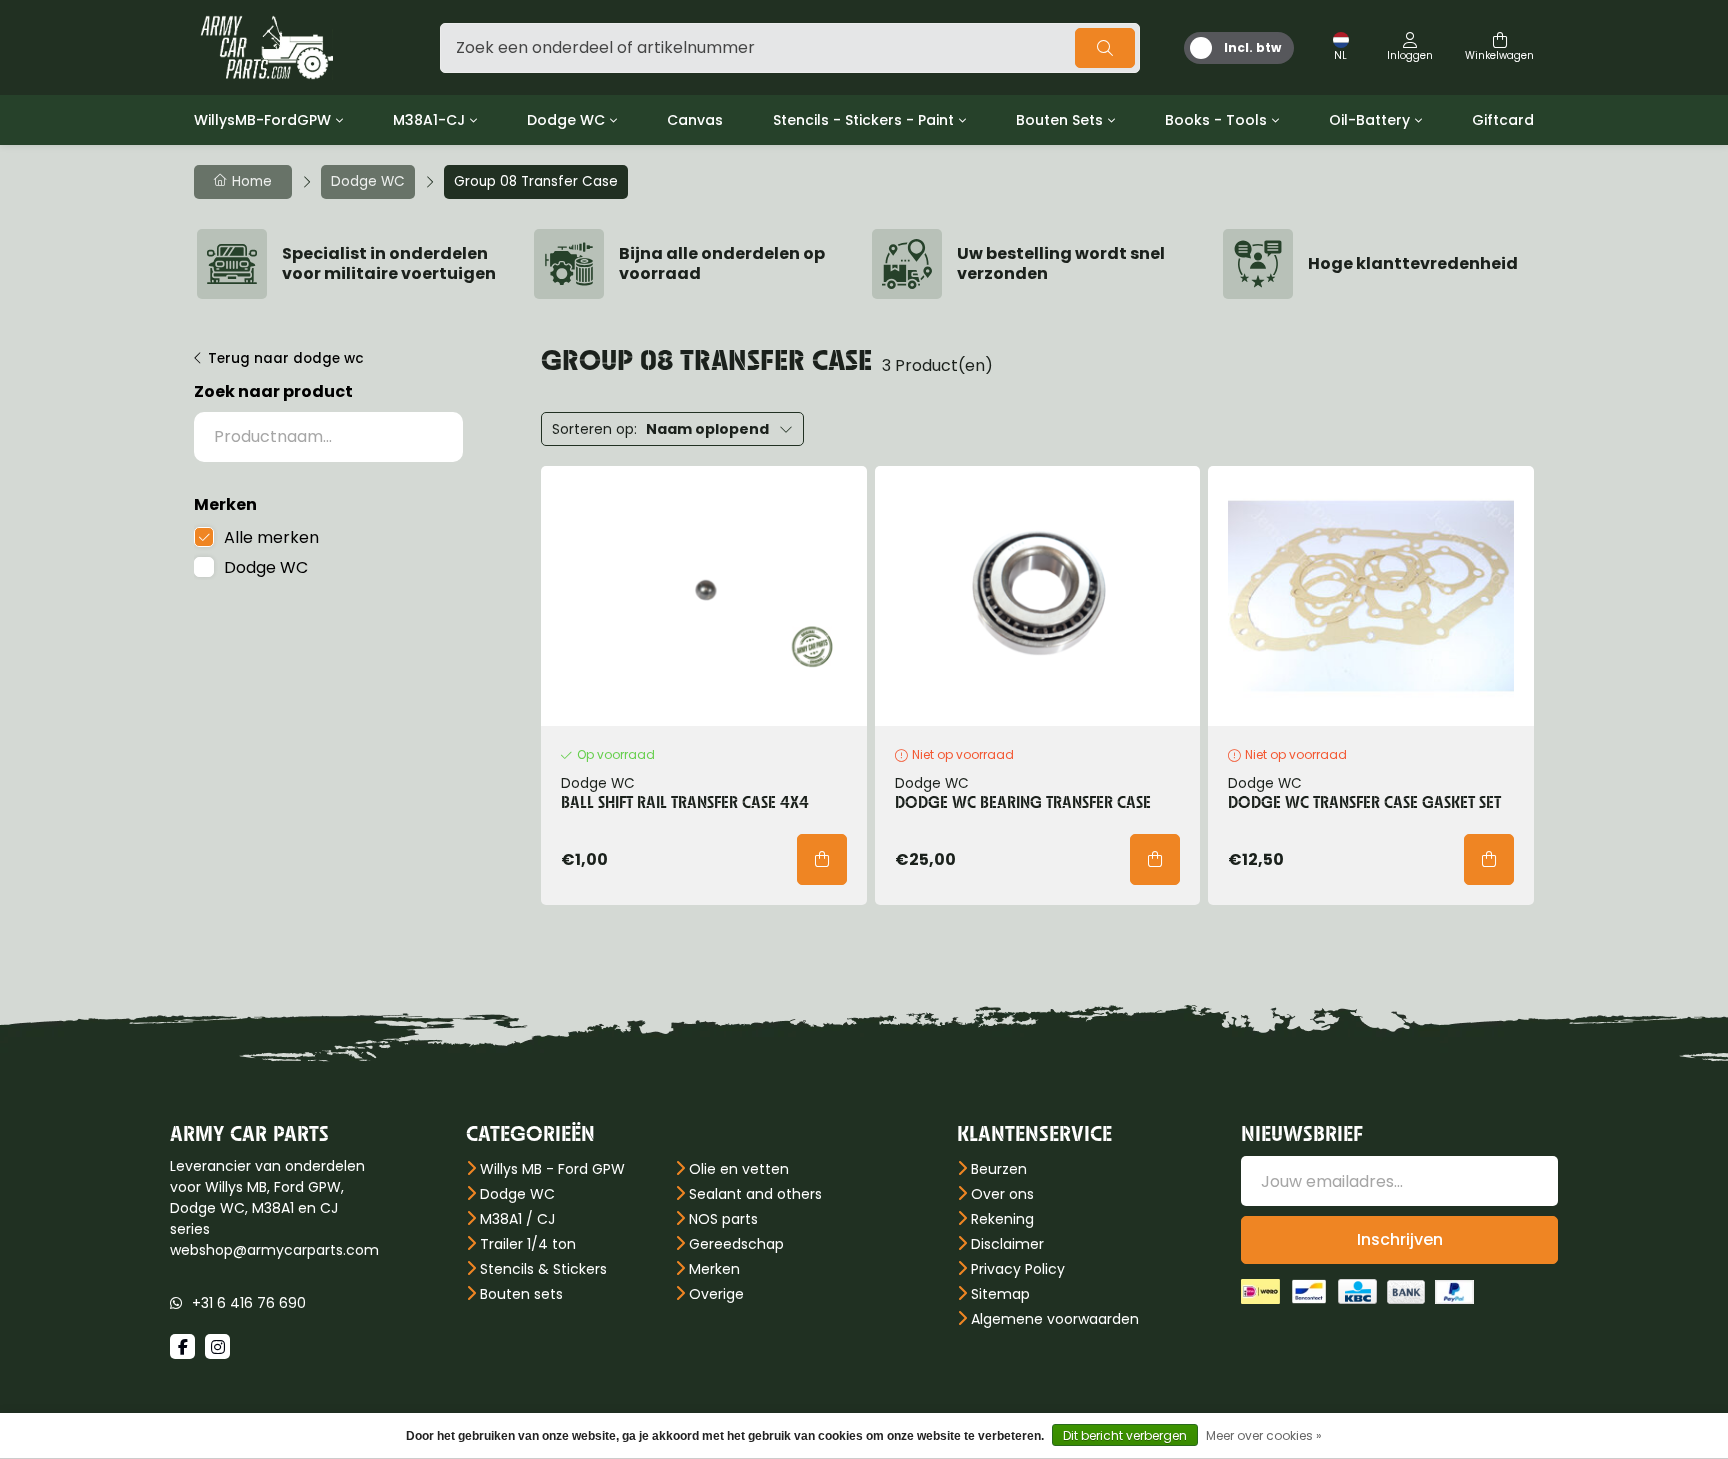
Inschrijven (1400, 1239)
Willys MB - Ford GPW (552, 1169)
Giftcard (1503, 120)
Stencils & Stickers (543, 1269)
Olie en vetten (739, 1169)
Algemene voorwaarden (1055, 1319)
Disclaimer (1007, 1244)
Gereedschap (736, 1244)
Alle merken (271, 537)
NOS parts (723, 1219)
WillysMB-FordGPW (262, 120)
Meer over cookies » (1264, 1435)
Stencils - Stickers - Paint (863, 120)
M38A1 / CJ (517, 1219)
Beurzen (999, 1169)
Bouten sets (521, 1294)
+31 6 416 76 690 (249, 1303)
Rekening (1002, 1219)
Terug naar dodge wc (286, 358)
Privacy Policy (1018, 1269)
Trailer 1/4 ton (528, 1244)
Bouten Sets (1059, 120)
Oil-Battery (1369, 120)
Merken (714, 1269)
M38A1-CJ (429, 120)
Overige (716, 1294)
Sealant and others (755, 1194)
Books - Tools (1216, 120)
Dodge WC (566, 120)
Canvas (695, 120)
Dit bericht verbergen (1125, 1435)
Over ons (1002, 1194)
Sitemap (1000, 1294)
